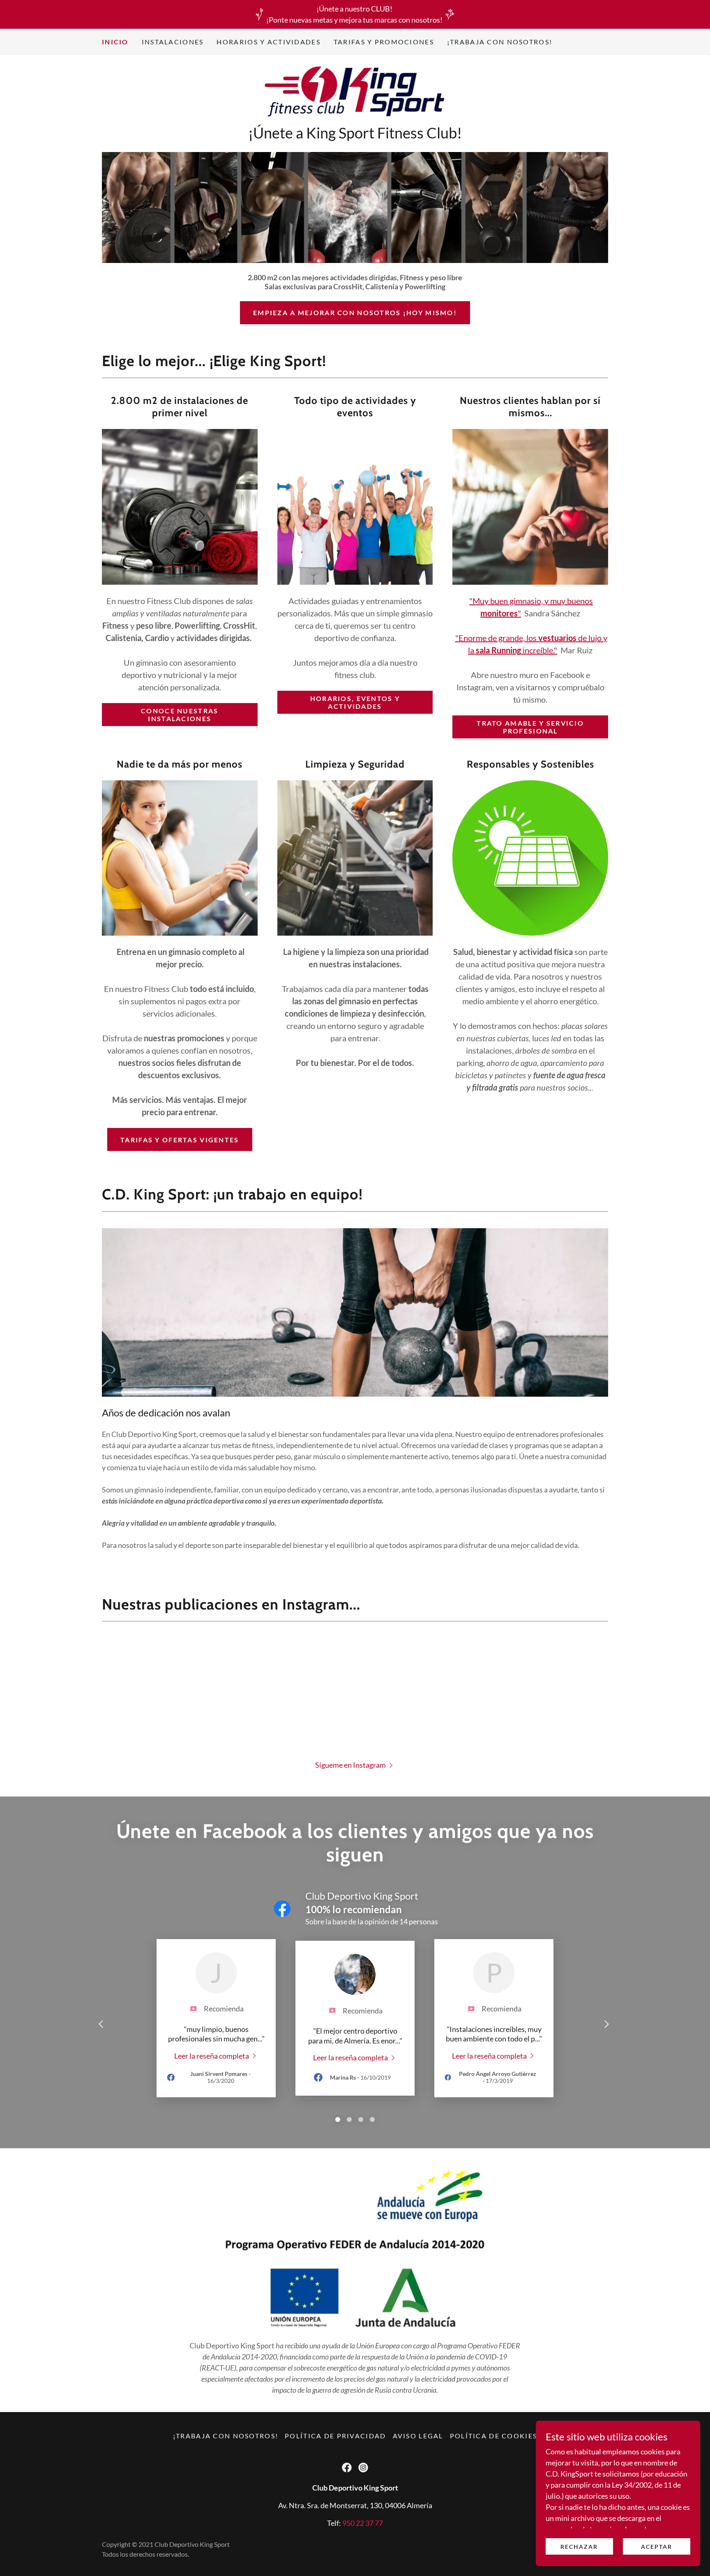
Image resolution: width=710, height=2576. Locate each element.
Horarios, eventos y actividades (355, 702)
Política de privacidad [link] (335, 2436)
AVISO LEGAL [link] (418, 2436)
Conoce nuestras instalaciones (180, 715)
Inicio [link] (115, 42)
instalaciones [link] (173, 42)
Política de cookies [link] (493, 2436)
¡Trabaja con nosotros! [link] (500, 42)
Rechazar (579, 2547)
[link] (355, 92)
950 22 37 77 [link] (363, 2523)
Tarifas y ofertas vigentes (180, 1140)
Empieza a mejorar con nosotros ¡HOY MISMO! (355, 312)
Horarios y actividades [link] (268, 42)
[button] (355, 1764)
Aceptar (657, 2547)
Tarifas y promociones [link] (384, 42)
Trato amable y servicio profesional (530, 727)
